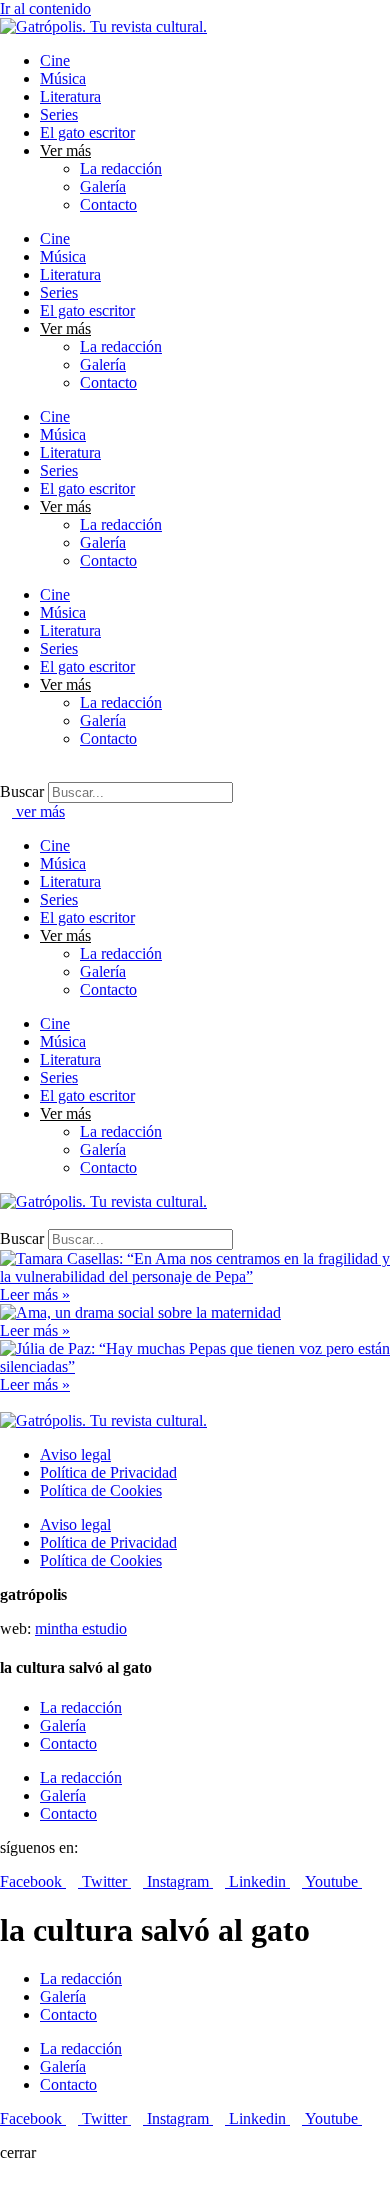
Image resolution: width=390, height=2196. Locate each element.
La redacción (121, 168)
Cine (55, 60)
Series (59, 114)
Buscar (22, 791)
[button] (195, 773)
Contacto (108, 204)
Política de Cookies (101, 1490)
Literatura (70, 96)
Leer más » (35, 1294)
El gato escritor (87, 132)
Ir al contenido (45, 8)
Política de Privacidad (108, 1472)
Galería (103, 186)
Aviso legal (75, 1454)
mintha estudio (81, 1628)
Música (63, 78)
